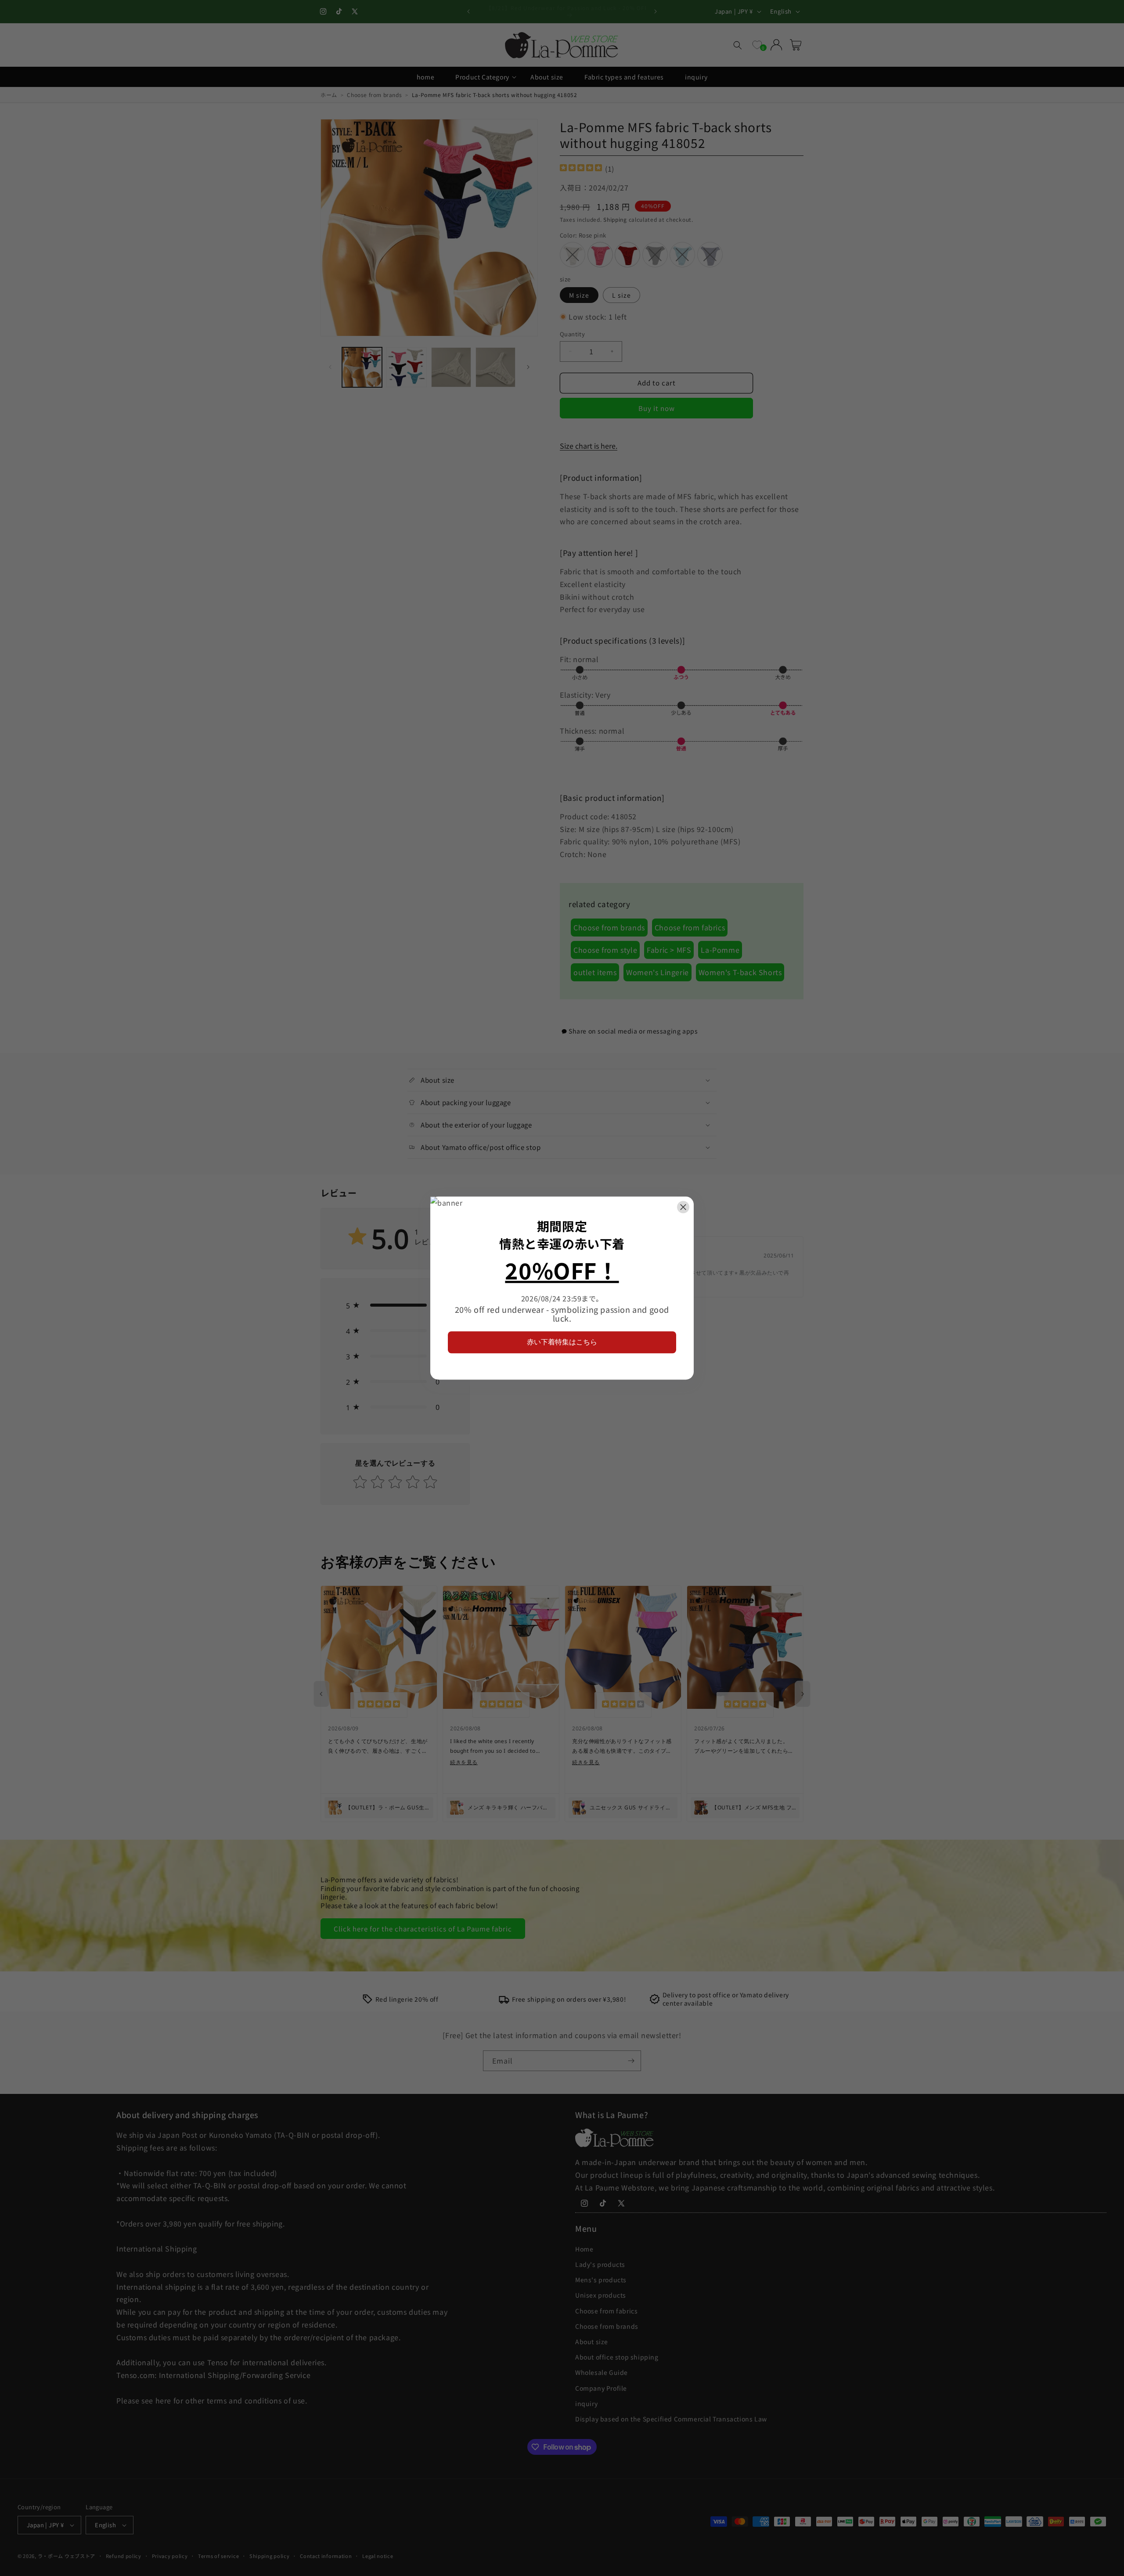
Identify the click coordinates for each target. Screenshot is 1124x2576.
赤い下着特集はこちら (562, 1342)
